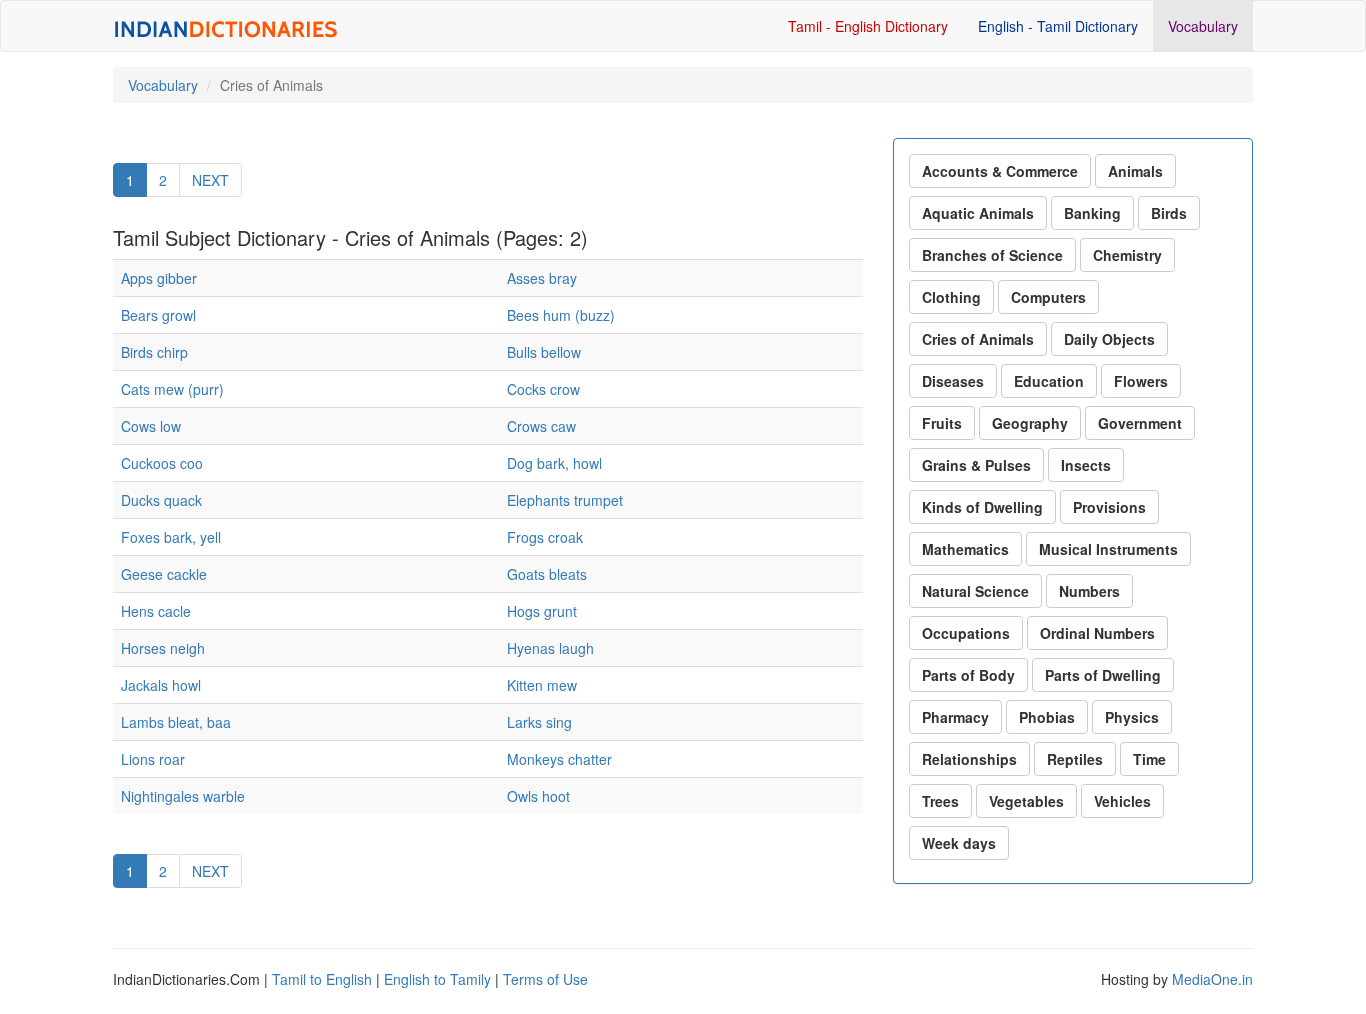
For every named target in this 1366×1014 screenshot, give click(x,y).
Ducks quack (161, 500)
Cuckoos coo (162, 463)
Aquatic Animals (978, 213)
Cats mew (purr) (172, 389)
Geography (1030, 423)
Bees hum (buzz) (561, 315)
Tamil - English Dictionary (868, 26)
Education (1049, 381)
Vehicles (1122, 801)
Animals (1135, 171)
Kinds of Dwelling (982, 507)
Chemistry (1127, 255)
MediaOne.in (1212, 979)
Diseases (953, 381)
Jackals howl (161, 685)
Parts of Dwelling (1103, 675)
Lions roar (153, 759)
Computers (1048, 297)
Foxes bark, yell (171, 537)
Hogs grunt (542, 611)
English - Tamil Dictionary (1058, 26)
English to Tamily (437, 979)
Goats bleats (547, 574)
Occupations (966, 633)
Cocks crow (543, 389)
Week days (959, 843)
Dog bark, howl (554, 463)
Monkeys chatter (559, 759)
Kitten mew (542, 685)
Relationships (969, 759)
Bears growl (158, 315)
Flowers (1141, 381)
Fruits (942, 423)
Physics (1132, 717)
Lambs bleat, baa (176, 722)
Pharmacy (955, 717)
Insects (1086, 465)
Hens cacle (156, 611)
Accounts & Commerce (1000, 171)
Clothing (951, 297)
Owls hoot (538, 796)
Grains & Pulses (976, 465)
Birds (1169, 213)
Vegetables (1026, 801)
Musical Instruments (1108, 549)
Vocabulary (1203, 26)
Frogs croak (545, 537)
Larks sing (539, 722)
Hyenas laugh (550, 648)
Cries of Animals (978, 339)
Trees (940, 801)
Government (1140, 423)
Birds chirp (154, 352)
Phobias (1047, 717)
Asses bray (542, 278)
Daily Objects (1109, 339)
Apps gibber (159, 278)
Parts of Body (968, 675)
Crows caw (541, 426)
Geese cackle (164, 574)
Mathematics (965, 549)
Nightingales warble (183, 796)
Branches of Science (992, 255)
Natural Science (975, 591)
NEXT (210, 180)
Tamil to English (322, 979)
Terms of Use (545, 979)
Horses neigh (163, 648)
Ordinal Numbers (1097, 633)
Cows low (151, 426)
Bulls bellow (544, 352)
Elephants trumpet (565, 500)
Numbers (1089, 591)
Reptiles (1075, 759)
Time (1149, 759)
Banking (1092, 213)
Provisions (1109, 507)
